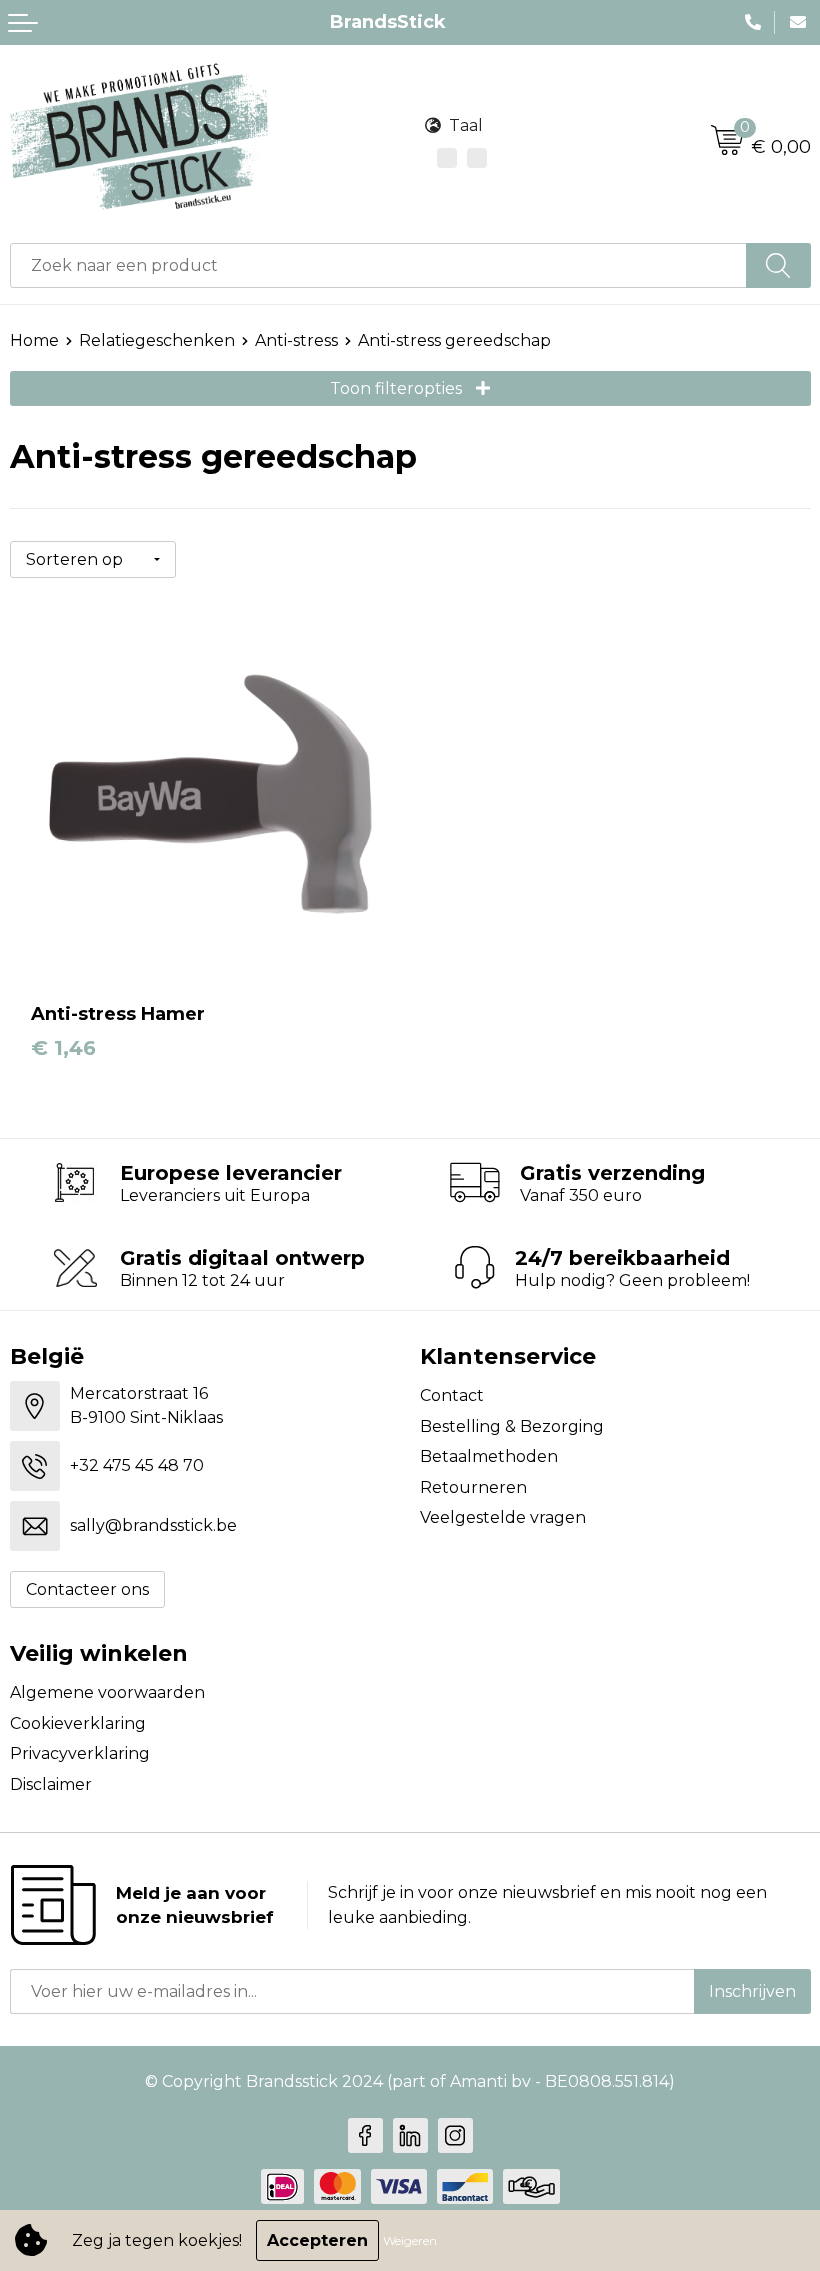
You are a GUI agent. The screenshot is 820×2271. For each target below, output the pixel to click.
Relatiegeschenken (157, 340)
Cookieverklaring (78, 1723)
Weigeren (410, 2240)
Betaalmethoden (489, 1456)
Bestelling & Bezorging (512, 1426)
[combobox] (378, 265)
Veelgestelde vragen (503, 1517)
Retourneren (473, 1487)
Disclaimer (51, 1784)
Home (34, 340)
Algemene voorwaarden (107, 1692)
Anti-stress (296, 340)
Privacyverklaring (80, 1753)
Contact (452, 1395)
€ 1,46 (63, 1048)
